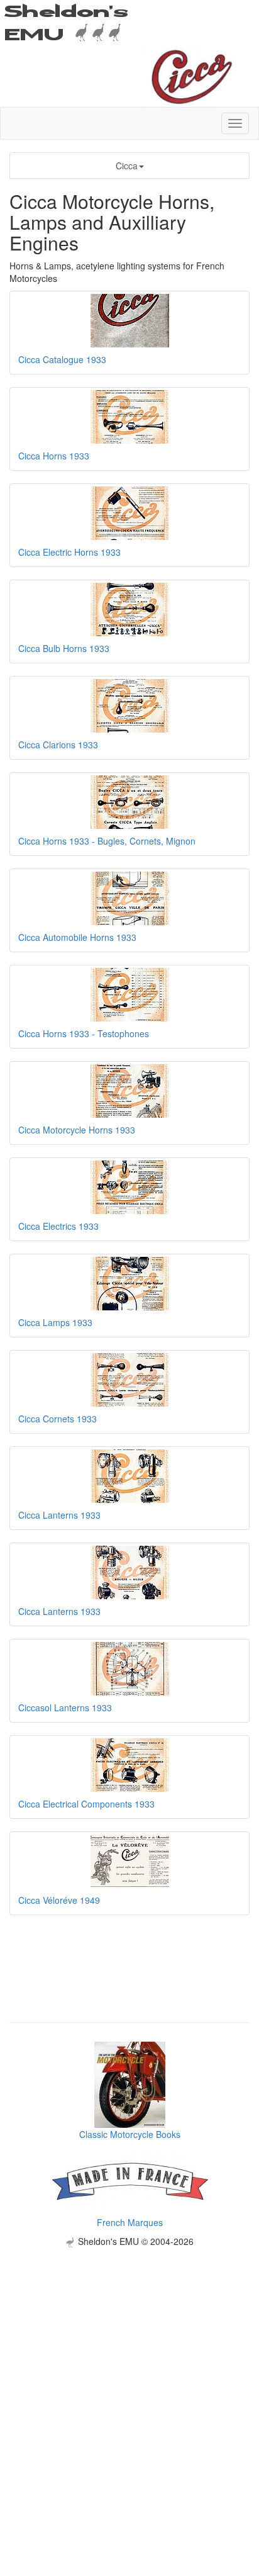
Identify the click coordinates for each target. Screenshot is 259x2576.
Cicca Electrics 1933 (58, 1226)
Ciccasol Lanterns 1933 (65, 1707)
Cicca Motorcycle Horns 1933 (77, 1130)
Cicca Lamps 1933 (55, 1322)
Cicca (127, 166)
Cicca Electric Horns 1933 (69, 552)
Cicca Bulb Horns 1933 (64, 648)
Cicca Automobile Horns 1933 (77, 937)
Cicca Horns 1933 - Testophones (84, 1033)
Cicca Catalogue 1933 (62, 359)
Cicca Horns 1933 (54, 456)
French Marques (130, 2222)
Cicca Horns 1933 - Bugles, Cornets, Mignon (107, 841)
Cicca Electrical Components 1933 (86, 1804)
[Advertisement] (129, 2377)
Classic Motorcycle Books (130, 2134)
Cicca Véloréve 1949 (59, 1900)
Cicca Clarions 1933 (58, 745)
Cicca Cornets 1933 (58, 1419)
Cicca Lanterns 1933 (59, 1515)
